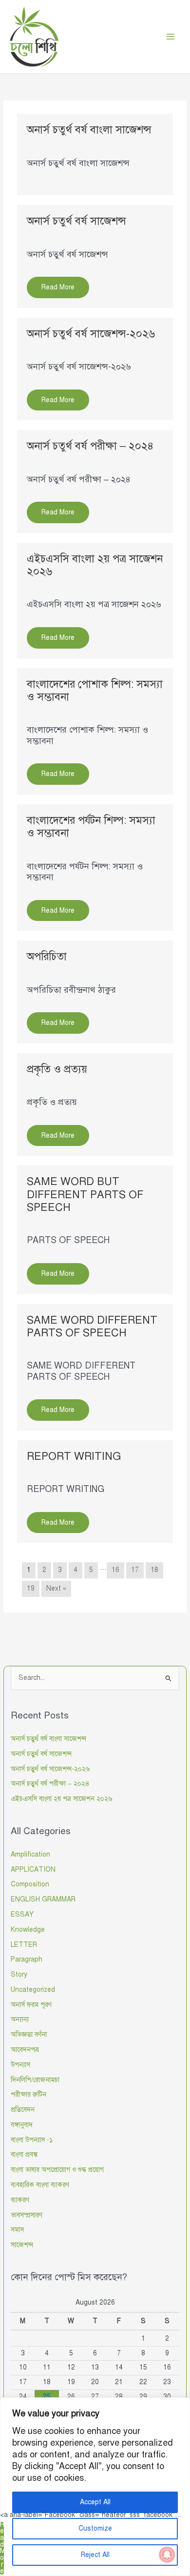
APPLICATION (33, 1870)
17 (135, 1570)
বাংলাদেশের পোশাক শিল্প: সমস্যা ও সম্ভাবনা (95, 690)
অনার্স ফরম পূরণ (31, 2005)
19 (31, 1588)
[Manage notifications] (167, 2555)
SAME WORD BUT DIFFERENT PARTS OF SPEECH (85, 1194)
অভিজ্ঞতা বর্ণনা (29, 2034)
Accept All (95, 2502)
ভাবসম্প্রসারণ (27, 2215)
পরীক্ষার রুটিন (28, 2095)
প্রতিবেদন (23, 2110)
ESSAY (22, 1914)
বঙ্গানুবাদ (22, 2125)
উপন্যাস (20, 2065)
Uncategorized (33, 1990)
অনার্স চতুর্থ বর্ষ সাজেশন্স (76, 221)
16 (115, 1570)
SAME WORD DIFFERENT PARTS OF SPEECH (92, 1326)
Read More (2, 2548)
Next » (56, 1588)
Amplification (30, 1854)
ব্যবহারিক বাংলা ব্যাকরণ (40, 2185)
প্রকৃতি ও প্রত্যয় (57, 1069)
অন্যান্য (20, 2019)
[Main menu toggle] (171, 37)
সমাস (17, 2230)
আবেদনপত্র (25, 2050)
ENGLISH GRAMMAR (43, 1899)
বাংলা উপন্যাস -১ (32, 2140)
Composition (30, 1884)
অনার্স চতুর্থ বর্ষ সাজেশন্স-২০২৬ (91, 334)
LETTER (24, 1945)
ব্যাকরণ (20, 2200)
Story (19, 1974)
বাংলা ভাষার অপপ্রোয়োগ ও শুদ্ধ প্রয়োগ (57, 2170)
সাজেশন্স (22, 2245)
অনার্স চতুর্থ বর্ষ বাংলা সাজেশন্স (89, 130)
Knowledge (28, 1930)
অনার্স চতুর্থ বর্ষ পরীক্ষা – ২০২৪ (90, 446)
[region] (95, 2487)
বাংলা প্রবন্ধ (24, 2155)
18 (154, 1570)
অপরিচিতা (47, 956)
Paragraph (27, 1959)
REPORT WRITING (74, 1456)
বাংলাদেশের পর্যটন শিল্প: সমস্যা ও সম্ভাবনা (91, 827)
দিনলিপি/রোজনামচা (35, 2080)
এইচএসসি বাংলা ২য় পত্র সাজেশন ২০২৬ (95, 565)
